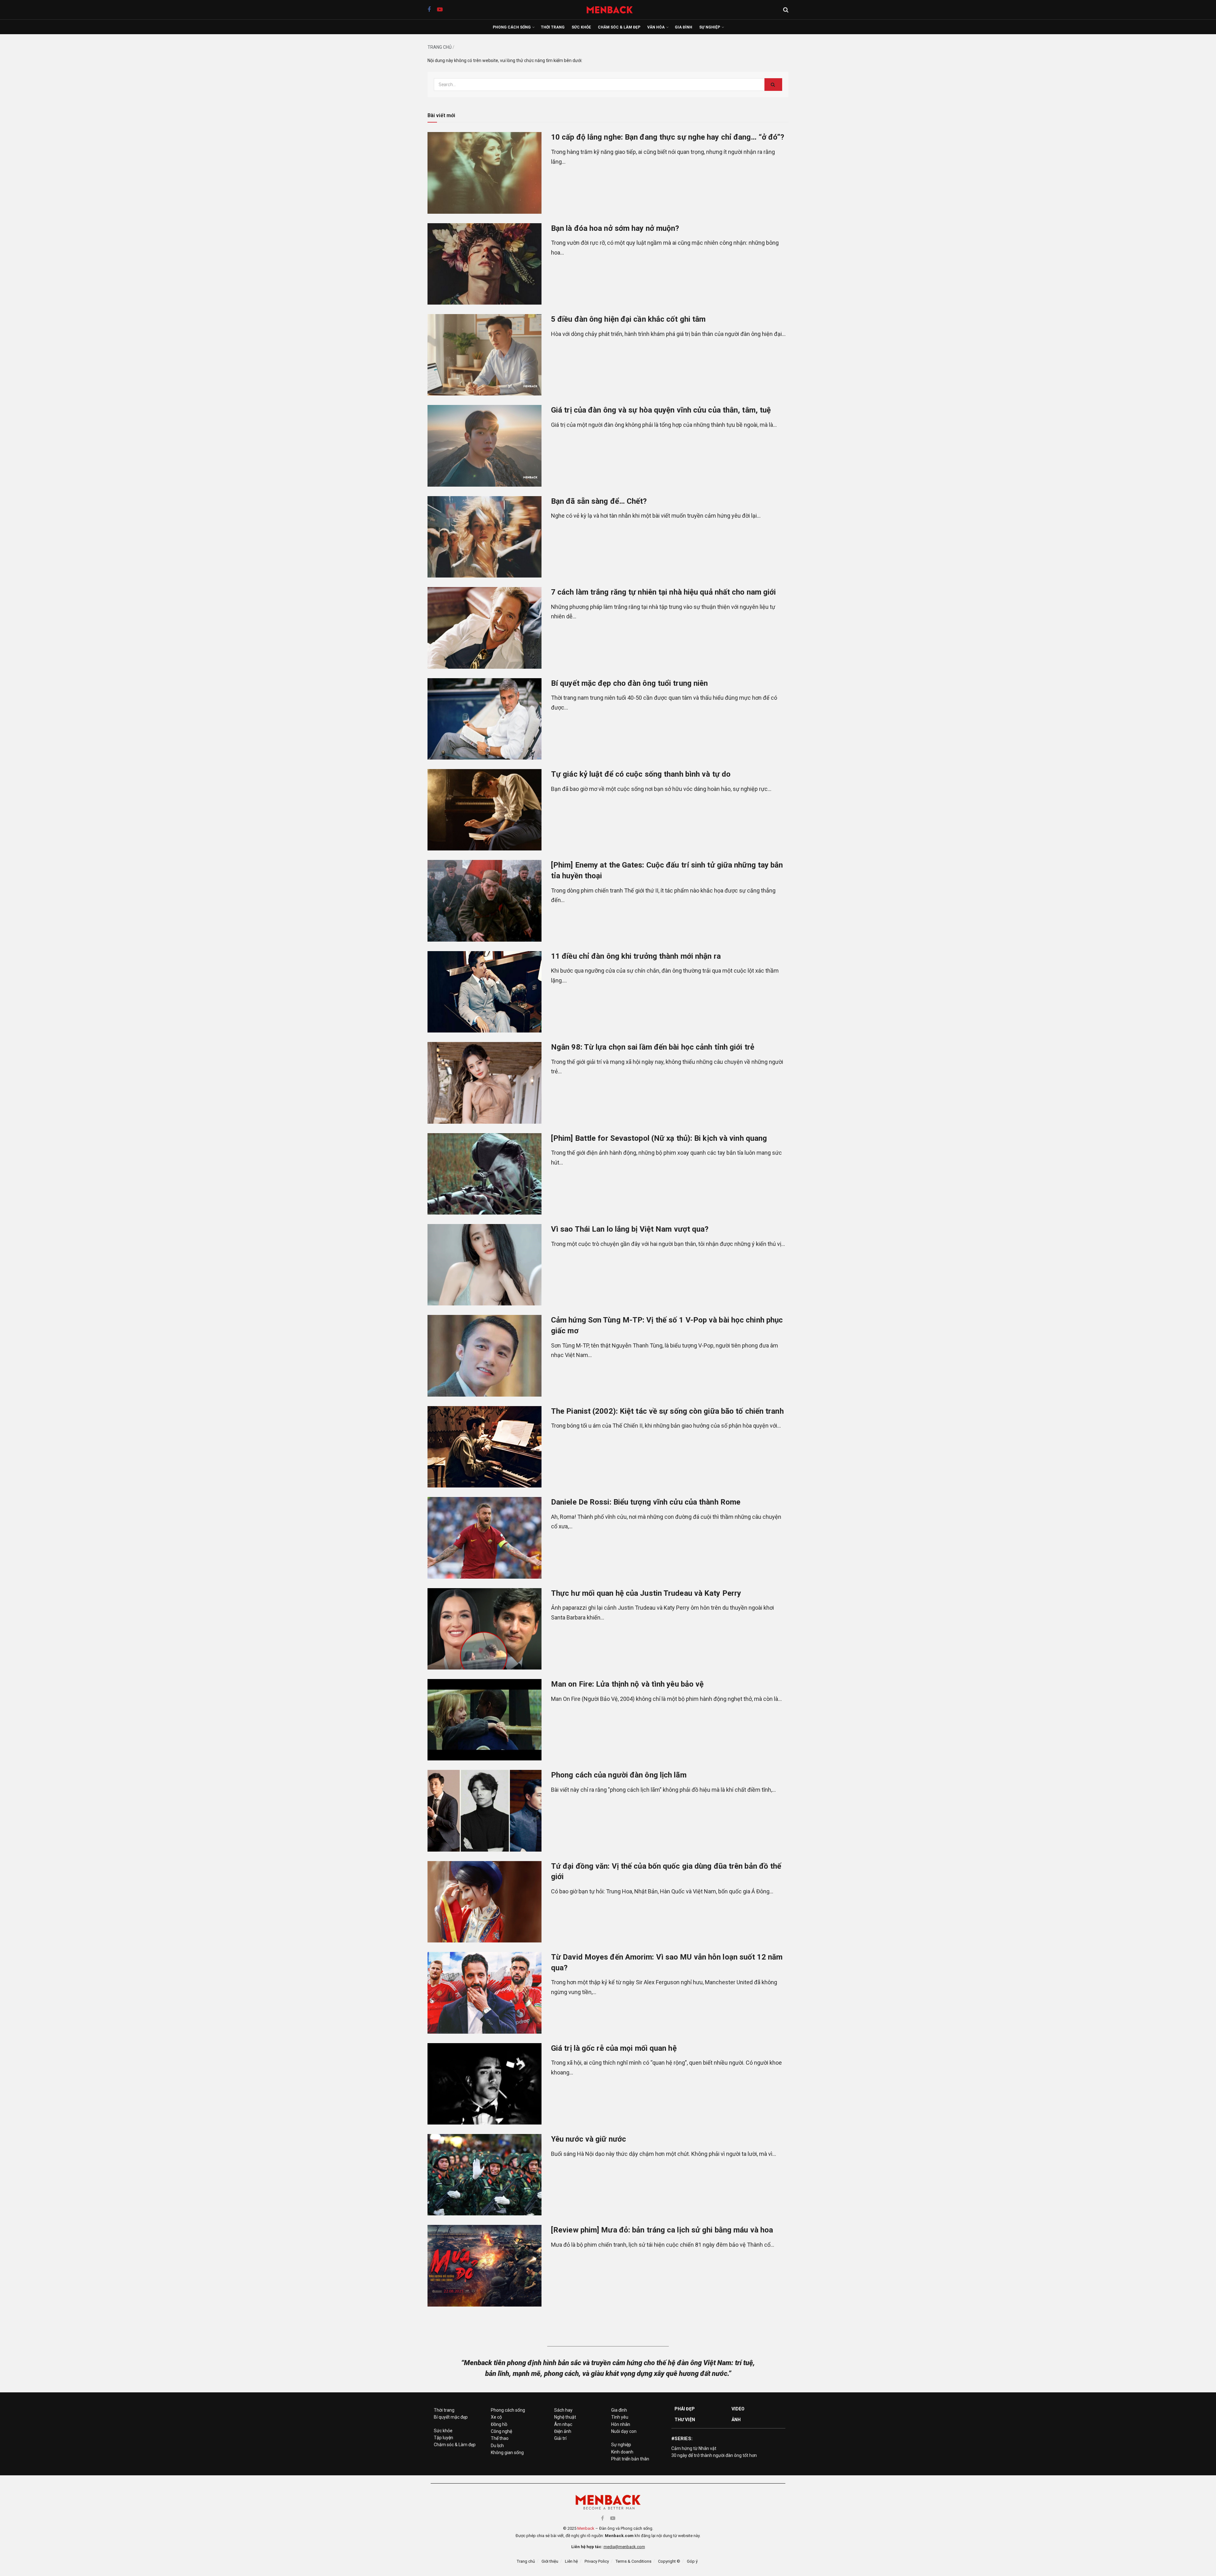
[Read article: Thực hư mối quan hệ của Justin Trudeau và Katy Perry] (484, 1629)
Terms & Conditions (633, 2561)
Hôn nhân (621, 2424)
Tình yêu (620, 2417)
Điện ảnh (563, 2431)
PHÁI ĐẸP (685, 2409)
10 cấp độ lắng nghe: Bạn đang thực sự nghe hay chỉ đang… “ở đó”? (668, 137)
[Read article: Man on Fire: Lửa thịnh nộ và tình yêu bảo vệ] (484, 1720)
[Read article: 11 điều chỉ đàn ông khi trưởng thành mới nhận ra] (484, 992)
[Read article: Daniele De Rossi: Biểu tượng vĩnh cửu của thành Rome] (484, 1538)
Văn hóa (656, 27)
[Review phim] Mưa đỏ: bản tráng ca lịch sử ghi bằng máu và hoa (662, 2230)
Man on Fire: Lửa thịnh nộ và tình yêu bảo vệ (627, 1684)
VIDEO (738, 2409)
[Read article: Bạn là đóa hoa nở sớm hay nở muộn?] (484, 264)
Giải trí (560, 2438)
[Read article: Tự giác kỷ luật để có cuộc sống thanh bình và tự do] (484, 810)
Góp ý (692, 2561)
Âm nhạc (563, 2424)
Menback (586, 2528)
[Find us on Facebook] (429, 10)
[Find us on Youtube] (440, 10)
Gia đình (684, 27)
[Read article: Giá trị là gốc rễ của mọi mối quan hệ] (484, 2084)
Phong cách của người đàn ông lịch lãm (619, 1775)
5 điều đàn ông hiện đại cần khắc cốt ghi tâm (628, 319)
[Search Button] (786, 10)
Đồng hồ (499, 2424)
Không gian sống (507, 2453)
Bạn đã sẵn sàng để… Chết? (599, 501)
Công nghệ (501, 2431)
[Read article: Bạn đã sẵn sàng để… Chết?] (484, 537)
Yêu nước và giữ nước (589, 2139)
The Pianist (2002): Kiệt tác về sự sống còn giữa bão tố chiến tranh (667, 1411)
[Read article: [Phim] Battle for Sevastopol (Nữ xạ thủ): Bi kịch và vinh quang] (484, 1174)
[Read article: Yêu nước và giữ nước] (484, 2175)
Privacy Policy (597, 2561)
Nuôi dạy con (624, 2431)
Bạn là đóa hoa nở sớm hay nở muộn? (615, 228)
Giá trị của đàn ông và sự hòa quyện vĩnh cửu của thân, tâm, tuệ (661, 410)
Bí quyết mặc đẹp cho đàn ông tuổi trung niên (629, 683)
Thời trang (553, 27)
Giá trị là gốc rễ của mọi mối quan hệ (614, 2048)
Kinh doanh (622, 2452)
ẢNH (736, 2420)
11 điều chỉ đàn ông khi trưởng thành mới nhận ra (636, 956)
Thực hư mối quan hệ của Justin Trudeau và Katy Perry (646, 1593)
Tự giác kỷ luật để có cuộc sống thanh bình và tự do (641, 774)
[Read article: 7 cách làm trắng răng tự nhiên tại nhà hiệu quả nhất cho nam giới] (484, 628)
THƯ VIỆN (685, 2420)
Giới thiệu (550, 2561)
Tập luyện (443, 2438)
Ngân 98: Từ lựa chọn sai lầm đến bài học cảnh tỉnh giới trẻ (653, 1047)
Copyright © (669, 2561)
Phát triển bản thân (630, 2459)
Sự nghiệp (710, 27)
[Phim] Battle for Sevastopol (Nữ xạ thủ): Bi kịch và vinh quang (659, 1138)
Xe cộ (496, 2417)
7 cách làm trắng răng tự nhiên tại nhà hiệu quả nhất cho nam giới (664, 592)
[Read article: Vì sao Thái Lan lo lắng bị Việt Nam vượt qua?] (484, 1265)
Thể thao (500, 2438)
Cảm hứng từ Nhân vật (694, 2448)
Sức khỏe (581, 27)
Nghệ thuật (565, 2417)
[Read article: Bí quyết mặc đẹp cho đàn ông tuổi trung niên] (484, 719)
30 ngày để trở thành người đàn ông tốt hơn (714, 2455)
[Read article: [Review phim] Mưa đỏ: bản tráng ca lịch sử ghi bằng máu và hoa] (484, 2266)
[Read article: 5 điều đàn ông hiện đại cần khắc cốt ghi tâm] (484, 355)
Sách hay (563, 2410)
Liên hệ (571, 2561)
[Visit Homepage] (613, 10)
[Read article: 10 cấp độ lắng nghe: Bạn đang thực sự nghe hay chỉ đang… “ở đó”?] (484, 173)
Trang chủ (440, 47)
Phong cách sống (512, 27)
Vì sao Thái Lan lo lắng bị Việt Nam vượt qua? (630, 1229)
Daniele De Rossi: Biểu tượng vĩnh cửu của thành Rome (646, 1502)
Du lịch (497, 2446)
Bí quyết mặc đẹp (451, 2417)
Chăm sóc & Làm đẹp (619, 27)
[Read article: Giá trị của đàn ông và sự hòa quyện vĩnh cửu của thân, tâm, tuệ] (484, 446)
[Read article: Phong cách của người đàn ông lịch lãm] (484, 1811)
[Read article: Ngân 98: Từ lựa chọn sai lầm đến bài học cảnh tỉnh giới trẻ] (484, 1083)
